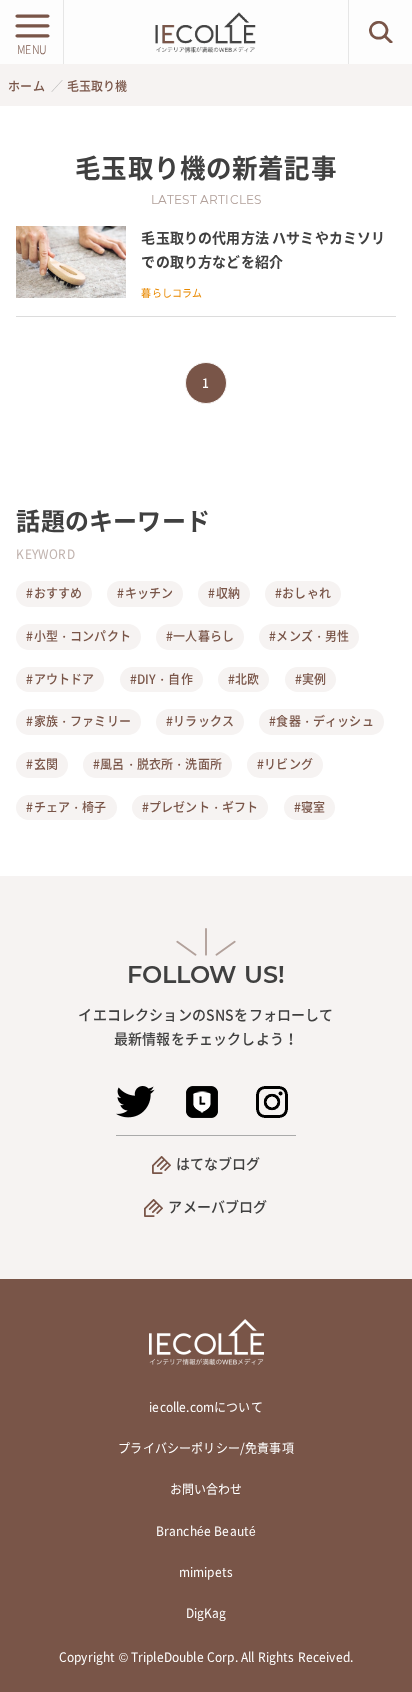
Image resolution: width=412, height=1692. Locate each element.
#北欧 (243, 679)
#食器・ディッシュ (321, 721)
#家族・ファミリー (78, 721)
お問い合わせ (206, 1489)
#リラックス (200, 721)
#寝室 (309, 807)
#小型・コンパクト (78, 636)
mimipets (206, 1572)
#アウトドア (60, 679)
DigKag (206, 1613)
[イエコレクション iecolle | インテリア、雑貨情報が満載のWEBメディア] (206, 32)
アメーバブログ (217, 1206)
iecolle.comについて (205, 1407)
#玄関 (41, 764)
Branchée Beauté (206, 1531)
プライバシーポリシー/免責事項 (205, 1448)
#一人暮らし (200, 636)
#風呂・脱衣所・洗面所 (157, 764)
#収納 (223, 593)
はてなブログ (218, 1163)
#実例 (310, 679)
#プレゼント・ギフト (200, 807)
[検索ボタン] (380, 32)
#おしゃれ (303, 593)
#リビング (285, 764)
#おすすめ (54, 593)
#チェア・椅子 (66, 807)
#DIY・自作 (161, 679)
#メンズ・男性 (309, 636)
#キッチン (145, 593)
